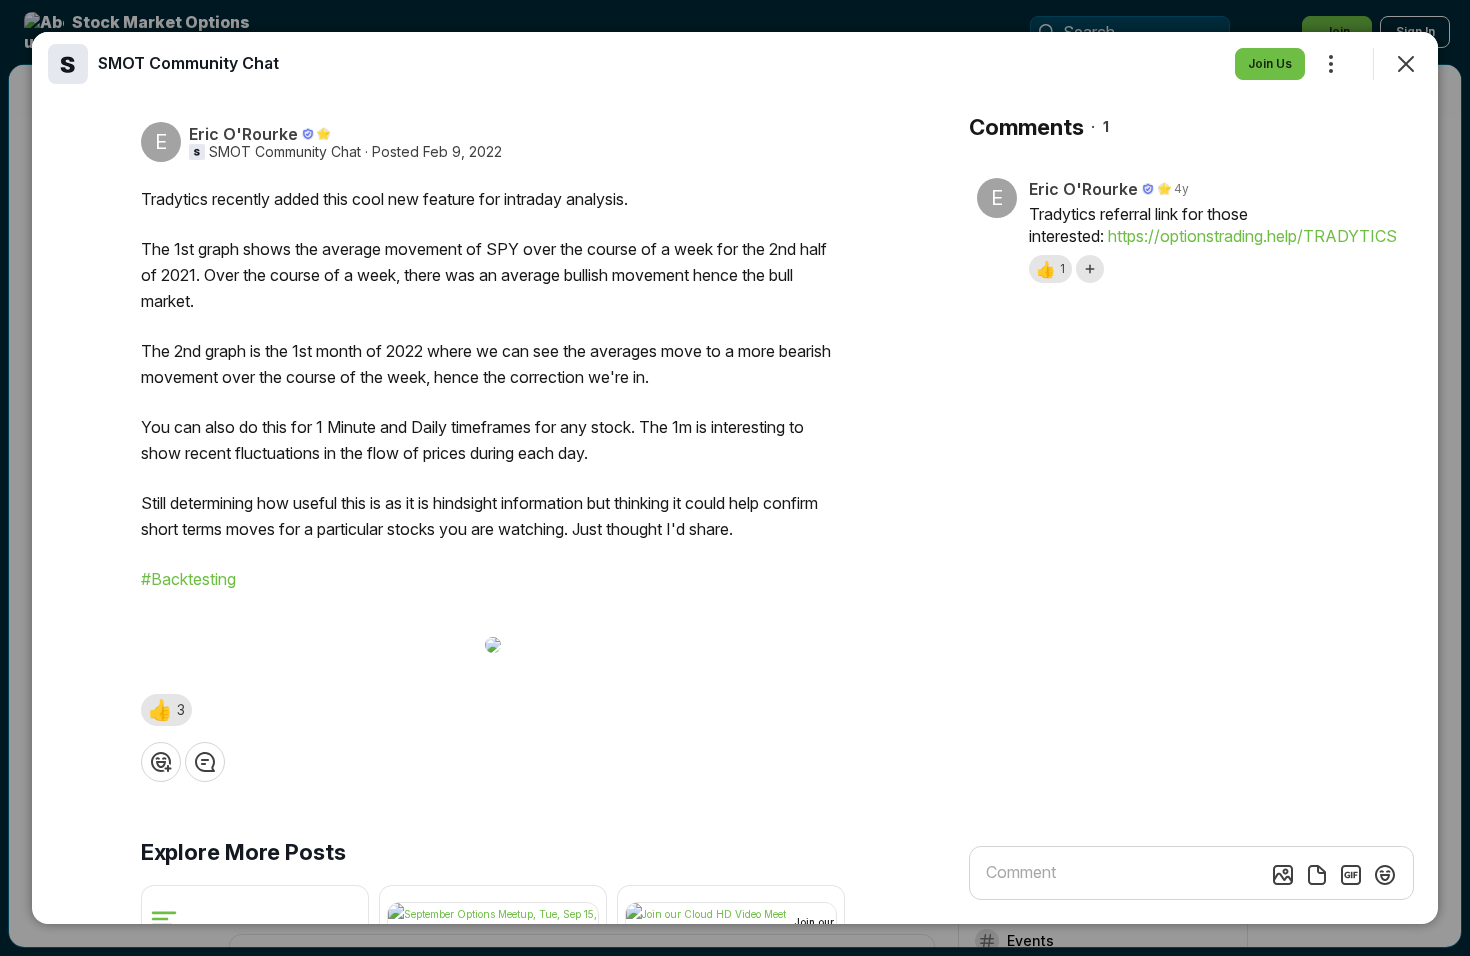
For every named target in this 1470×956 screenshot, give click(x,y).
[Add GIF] (1351, 875)
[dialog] (735, 478)
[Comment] (205, 762)
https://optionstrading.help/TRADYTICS (1252, 236)
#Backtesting (188, 579)
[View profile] (68, 64)
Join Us (1270, 63)
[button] (166, 710)
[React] (161, 762)
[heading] (188, 63)
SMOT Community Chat (285, 152)
